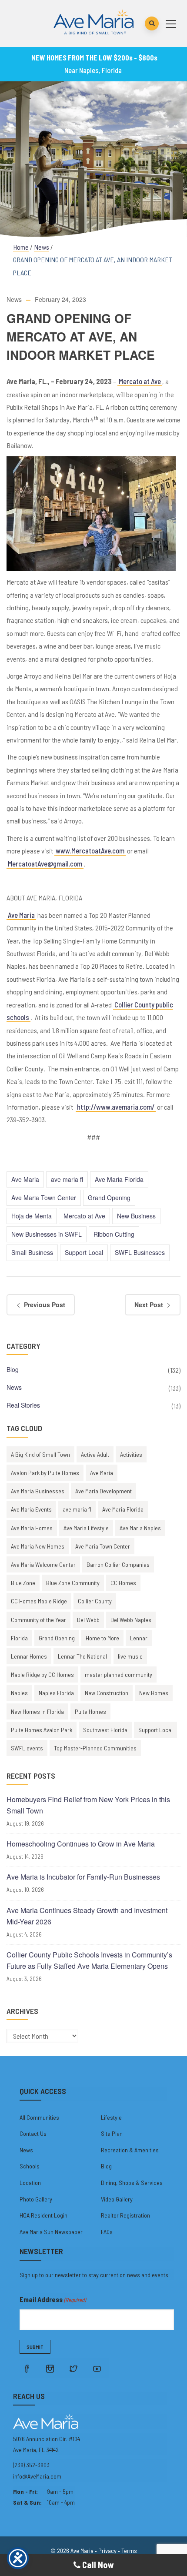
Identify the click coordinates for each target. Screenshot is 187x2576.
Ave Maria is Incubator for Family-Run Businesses (83, 1877)
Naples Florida (56, 1693)
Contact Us (33, 2133)
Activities (131, 1454)
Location (30, 2183)
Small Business (32, 1252)
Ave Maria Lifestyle (86, 1528)
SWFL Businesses (140, 1252)
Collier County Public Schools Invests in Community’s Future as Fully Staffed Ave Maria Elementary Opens (89, 1960)
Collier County (95, 1601)
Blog (13, 1369)
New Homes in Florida (37, 1711)
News (42, 247)
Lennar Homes (29, 1656)
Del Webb (88, 1620)
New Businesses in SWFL (47, 1234)
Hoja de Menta (32, 1216)
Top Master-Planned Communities (95, 1748)
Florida (19, 1638)
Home (21, 247)
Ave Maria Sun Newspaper (51, 2232)
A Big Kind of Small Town (40, 1454)
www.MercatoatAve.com (90, 851)
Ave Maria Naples (140, 1528)
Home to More (102, 1638)
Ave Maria (21, 915)
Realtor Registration (125, 2215)
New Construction (107, 1693)
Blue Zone (23, 1583)
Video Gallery (117, 2199)
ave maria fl (67, 1179)
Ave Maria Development (104, 1491)
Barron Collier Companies (118, 1564)
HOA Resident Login (43, 2215)
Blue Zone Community (73, 1583)
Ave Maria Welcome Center (43, 1564)
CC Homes (123, 1583)
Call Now (97, 2565)
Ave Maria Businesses (38, 1491)
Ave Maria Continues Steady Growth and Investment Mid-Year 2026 (87, 1916)
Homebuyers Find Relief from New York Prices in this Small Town (88, 1805)
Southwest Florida (105, 1730)
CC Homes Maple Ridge (39, 1601)
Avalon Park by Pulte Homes (45, 1473)
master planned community (119, 1674)
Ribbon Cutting (114, 1234)
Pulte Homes (90, 1711)
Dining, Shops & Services (132, 2183)
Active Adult (95, 1454)
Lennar (139, 1638)
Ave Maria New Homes (38, 1546)
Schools (30, 2166)
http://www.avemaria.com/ (116, 1107)
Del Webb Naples (131, 1620)
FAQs (107, 2232)
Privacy (107, 2551)
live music (130, 1656)
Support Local (84, 1252)
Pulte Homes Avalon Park (42, 1730)
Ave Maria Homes (32, 1528)
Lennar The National (82, 1656)
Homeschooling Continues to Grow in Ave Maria (81, 1844)
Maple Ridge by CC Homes (42, 1674)
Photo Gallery (36, 2199)
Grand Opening (109, 1198)
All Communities (39, 2117)
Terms (129, 2551)
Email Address (53, 2299)
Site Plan (112, 2133)
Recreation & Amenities (130, 2150)
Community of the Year (38, 1620)
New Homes (154, 1693)
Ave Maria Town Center (44, 1198)
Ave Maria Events (31, 1509)
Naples (19, 1693)
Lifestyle (111, 2117)
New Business (136, 1216)
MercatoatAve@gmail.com (45, 864)
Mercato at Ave (140, 381)
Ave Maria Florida (119, 1179)
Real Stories (23, 1405)
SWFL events (27, 1748)
